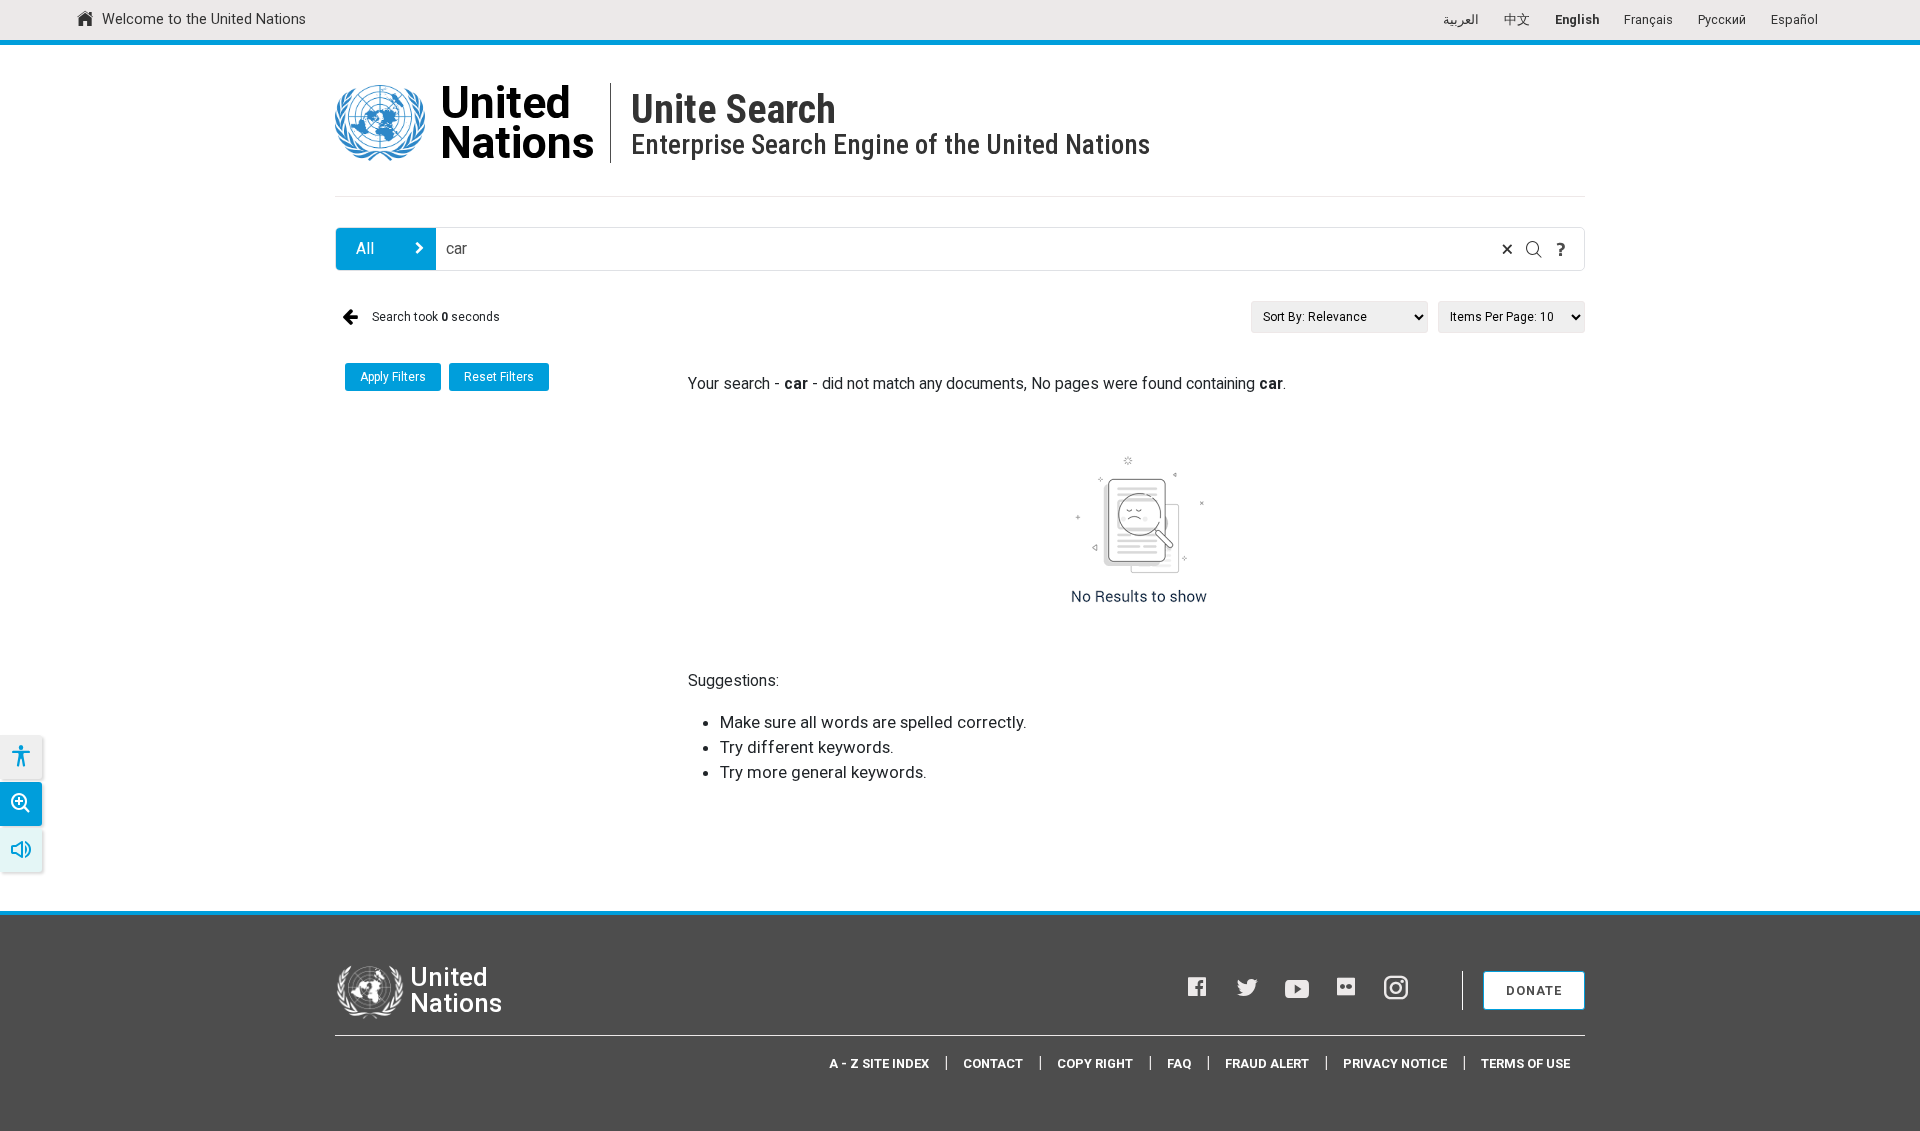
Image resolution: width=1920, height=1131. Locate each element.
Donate (1534, 990)
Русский (1722, 19)
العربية (1461, 19)
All (365, 248)
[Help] (1561, 249)
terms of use (1525, 1063)
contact (993, 1063)
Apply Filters (393, 377)
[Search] (1534, 249)
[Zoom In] (21, 804)
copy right (1095, 1063)
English (1577, 19)
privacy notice (1395, 1063)
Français (1648, 19)
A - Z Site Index (879, 1063)
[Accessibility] (20, 757)
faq (1179, 1063)
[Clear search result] (1507, 249)
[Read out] (21, 850)
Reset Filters (499, 377)
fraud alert (1267, 1063)
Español (1794, 19)
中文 (1517, 19)
